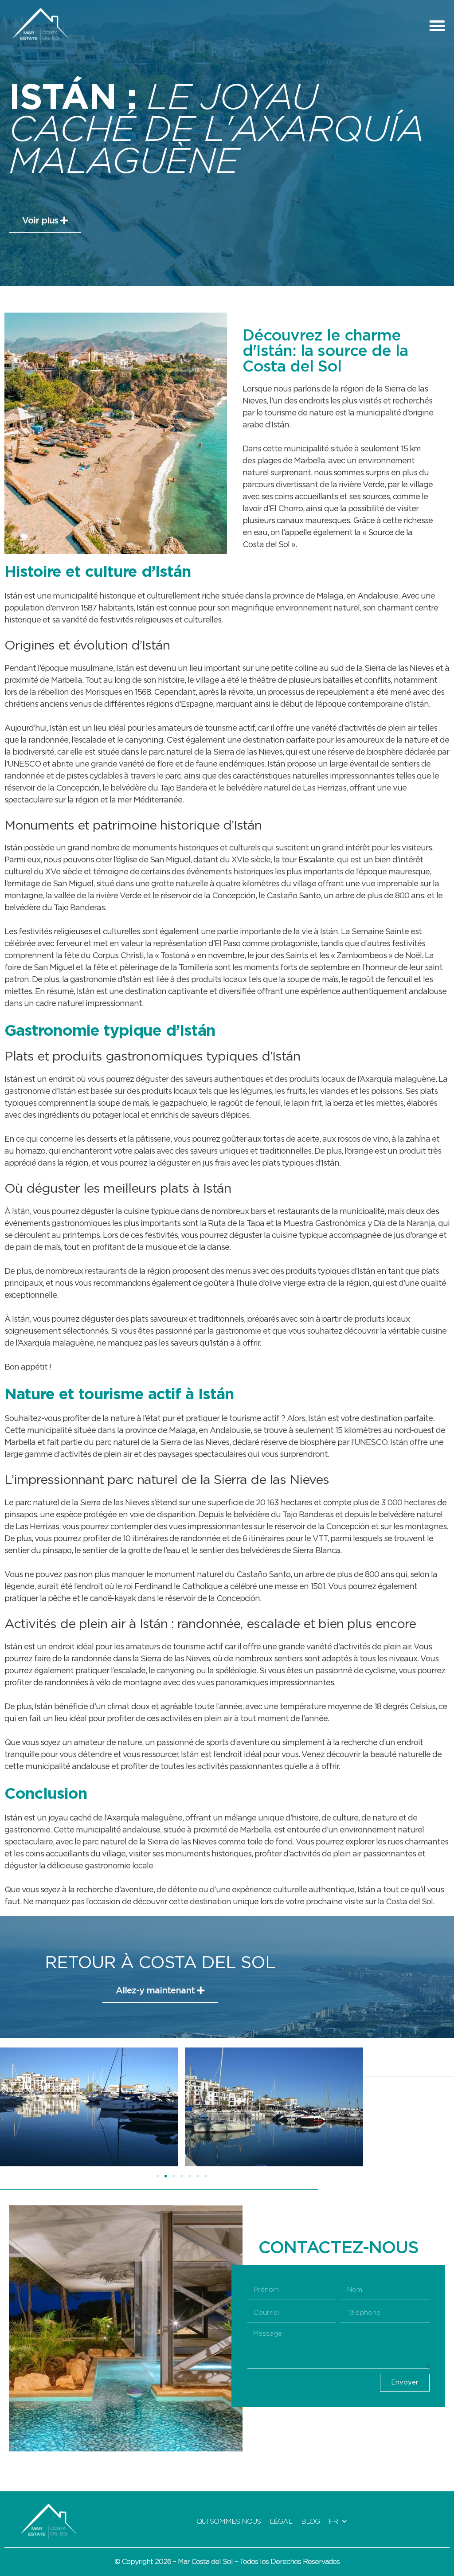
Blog (310, 2521)
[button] (437, 25)
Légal (281, 2521)
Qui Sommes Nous (229, 2521)
